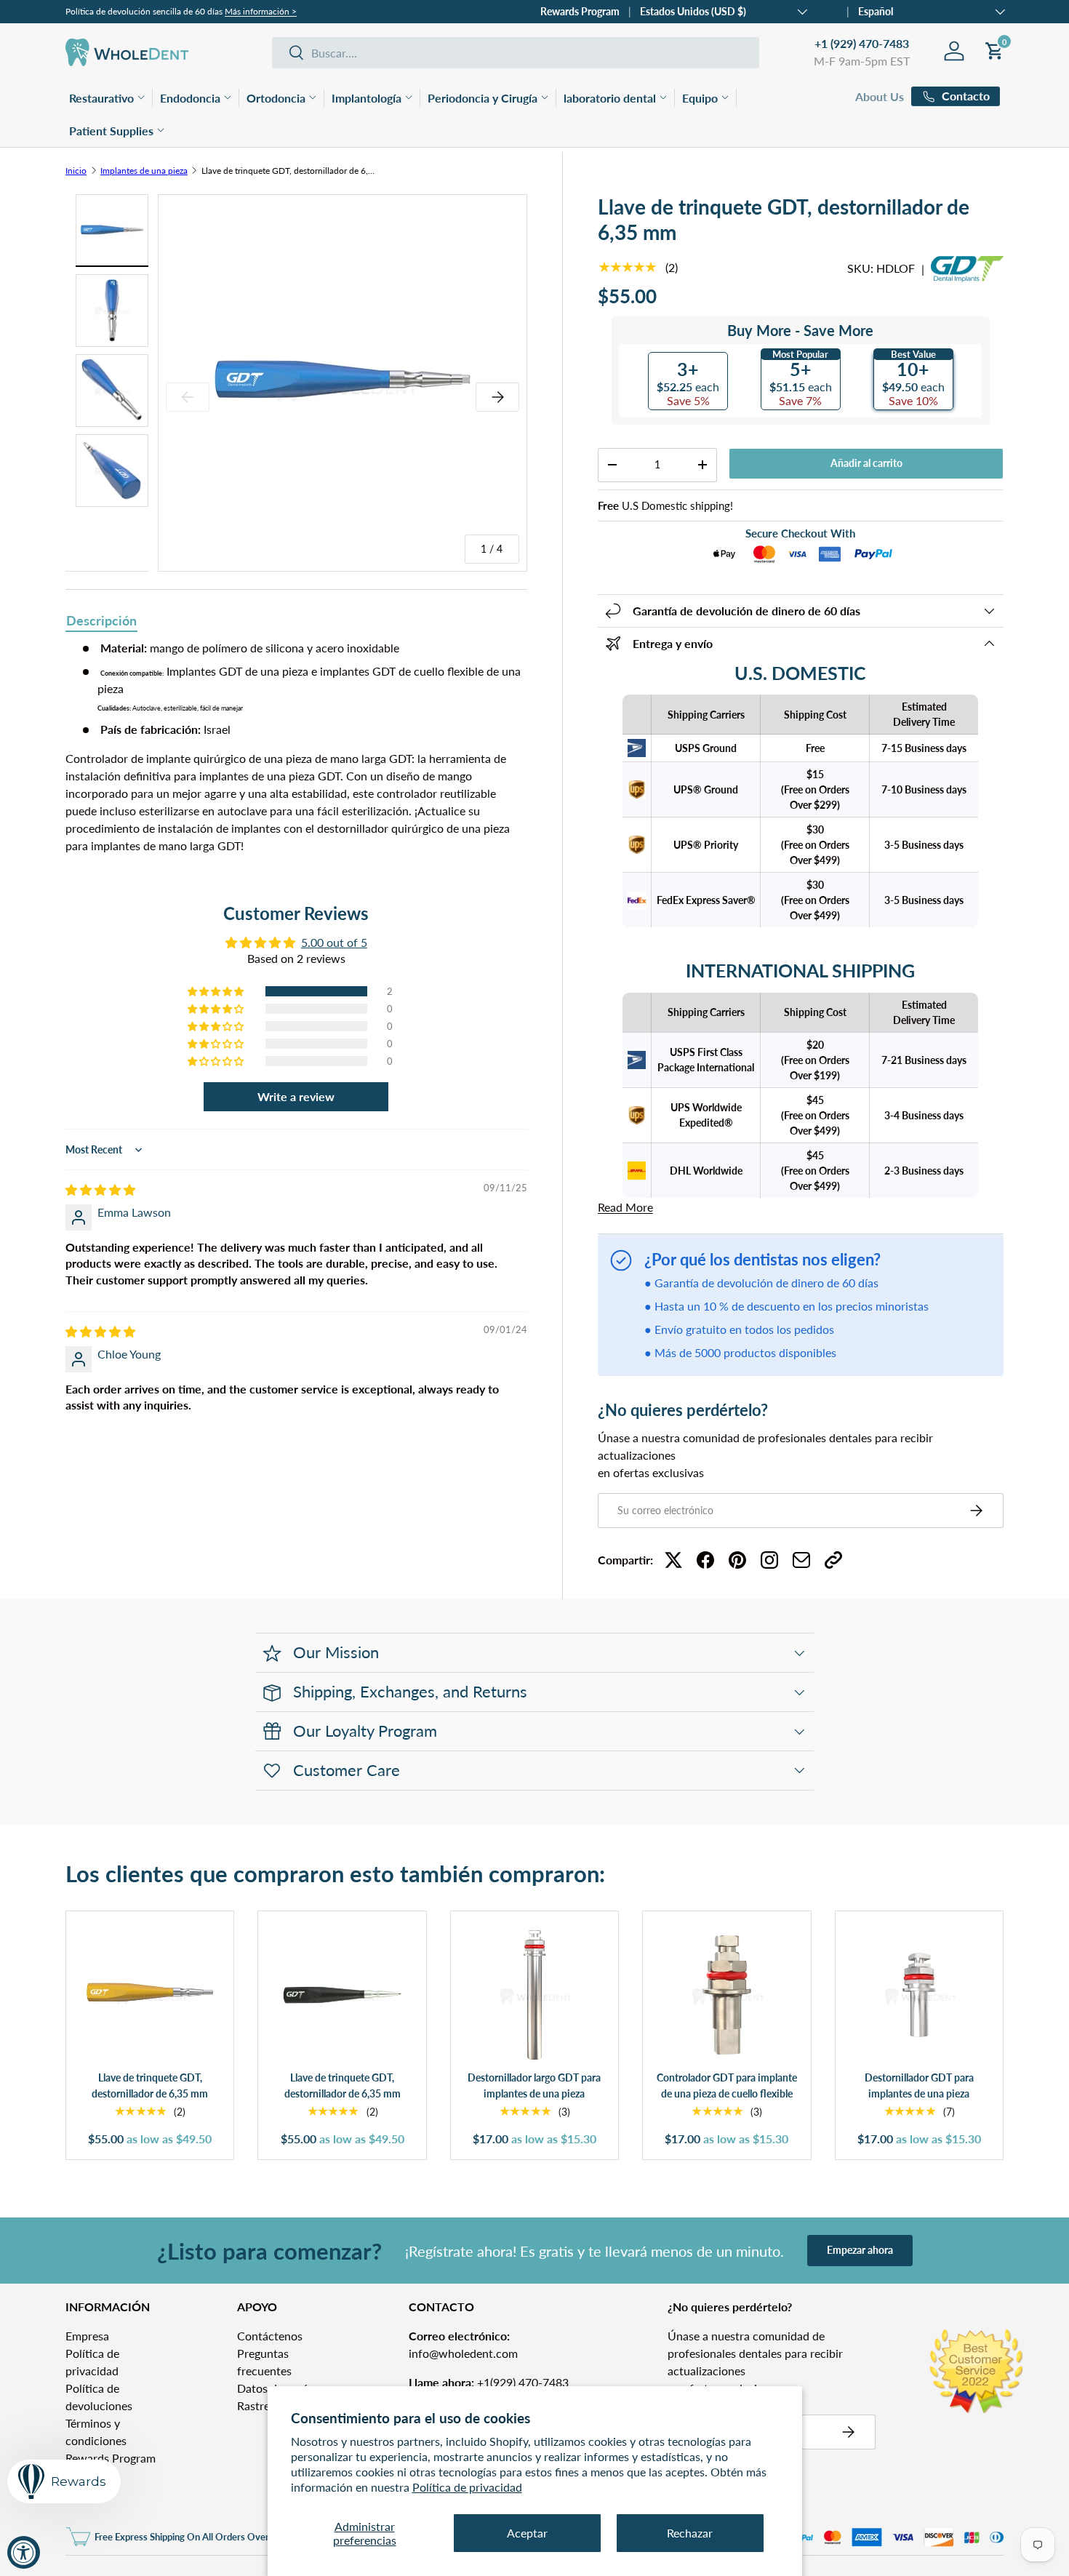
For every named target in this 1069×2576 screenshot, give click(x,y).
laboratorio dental (610, 98)
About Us (880, 96)
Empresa (87, 2336)
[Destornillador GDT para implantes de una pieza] (919, 1995)
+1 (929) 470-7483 (862, 43)
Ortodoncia (276, 98)
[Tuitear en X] (673, 1560)
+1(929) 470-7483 (489, 2382)
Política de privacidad (467, 2487)
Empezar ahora (860, 2250)
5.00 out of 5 (334, 942)
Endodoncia (190, 98)
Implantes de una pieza (144, 171)
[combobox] (516, 53)
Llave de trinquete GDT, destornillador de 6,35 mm (289, 171)
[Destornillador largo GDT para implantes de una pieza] (534, 1995)
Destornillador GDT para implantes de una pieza (919, 2085)
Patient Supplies (111, 131)
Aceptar (527, 2533)
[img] (100, 1189)
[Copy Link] (833, 1560)
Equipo (700, 98)
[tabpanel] (296, 747)
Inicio (76, 171)
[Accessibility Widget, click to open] (24, 2552)
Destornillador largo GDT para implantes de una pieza (534, 2085)
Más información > (261, 11)
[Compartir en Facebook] (705, 1560)
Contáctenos (270, 2336)
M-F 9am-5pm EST (862, 61)
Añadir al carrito (866, 463)
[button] (217, 991)
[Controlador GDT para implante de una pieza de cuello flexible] (726, 1995)
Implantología (367, 98)
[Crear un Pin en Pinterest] (737, 1560)
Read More (625, 1207)
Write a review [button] (296, 1096)
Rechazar (690, 2533)
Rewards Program (580, 11)
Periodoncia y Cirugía (483, 98)
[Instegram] (769, 1560)
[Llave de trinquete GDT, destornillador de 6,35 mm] (150, 1995)
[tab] (101, 622)
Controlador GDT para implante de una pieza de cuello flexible (727, 2085)
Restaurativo (101, 98)
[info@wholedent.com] (801, 1560)
